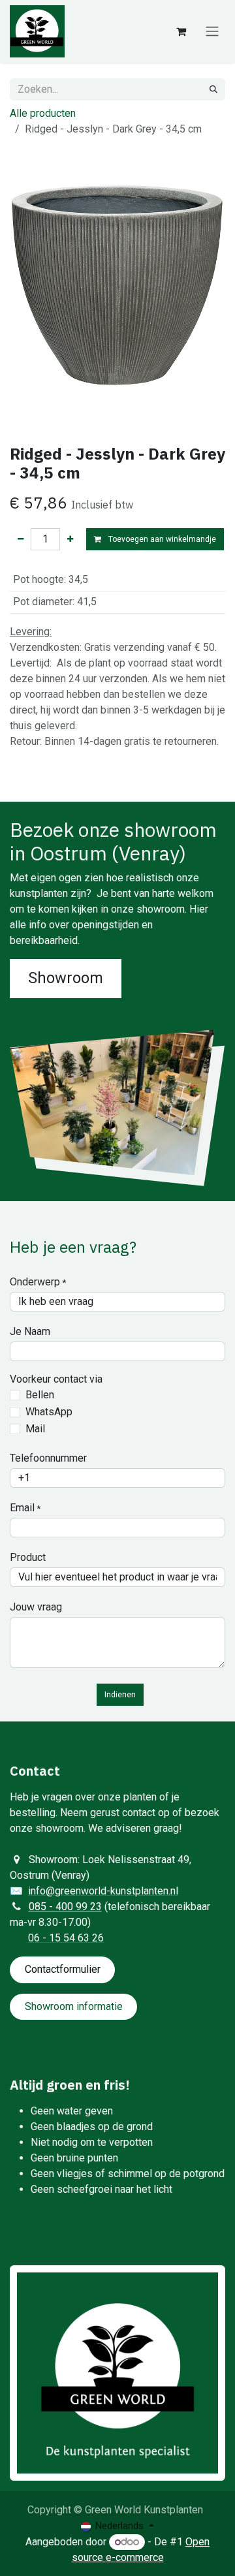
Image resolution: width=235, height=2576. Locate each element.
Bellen (40, 1395)
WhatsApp (49, 1412)
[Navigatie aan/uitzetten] (212, 32)
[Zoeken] (213, 89)
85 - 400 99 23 (68, 1907)
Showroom (66, 978)
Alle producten (43, 113)
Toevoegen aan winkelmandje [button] (161, 539)
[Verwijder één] (21, 539)
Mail (35, 1429)
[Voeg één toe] (70, 539)
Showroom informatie (74, 2006)
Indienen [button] (120, 1695)
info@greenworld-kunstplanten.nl (103, 1891)
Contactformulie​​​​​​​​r (63, 1969)
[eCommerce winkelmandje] (181, 31)
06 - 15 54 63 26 (66, 1938)
